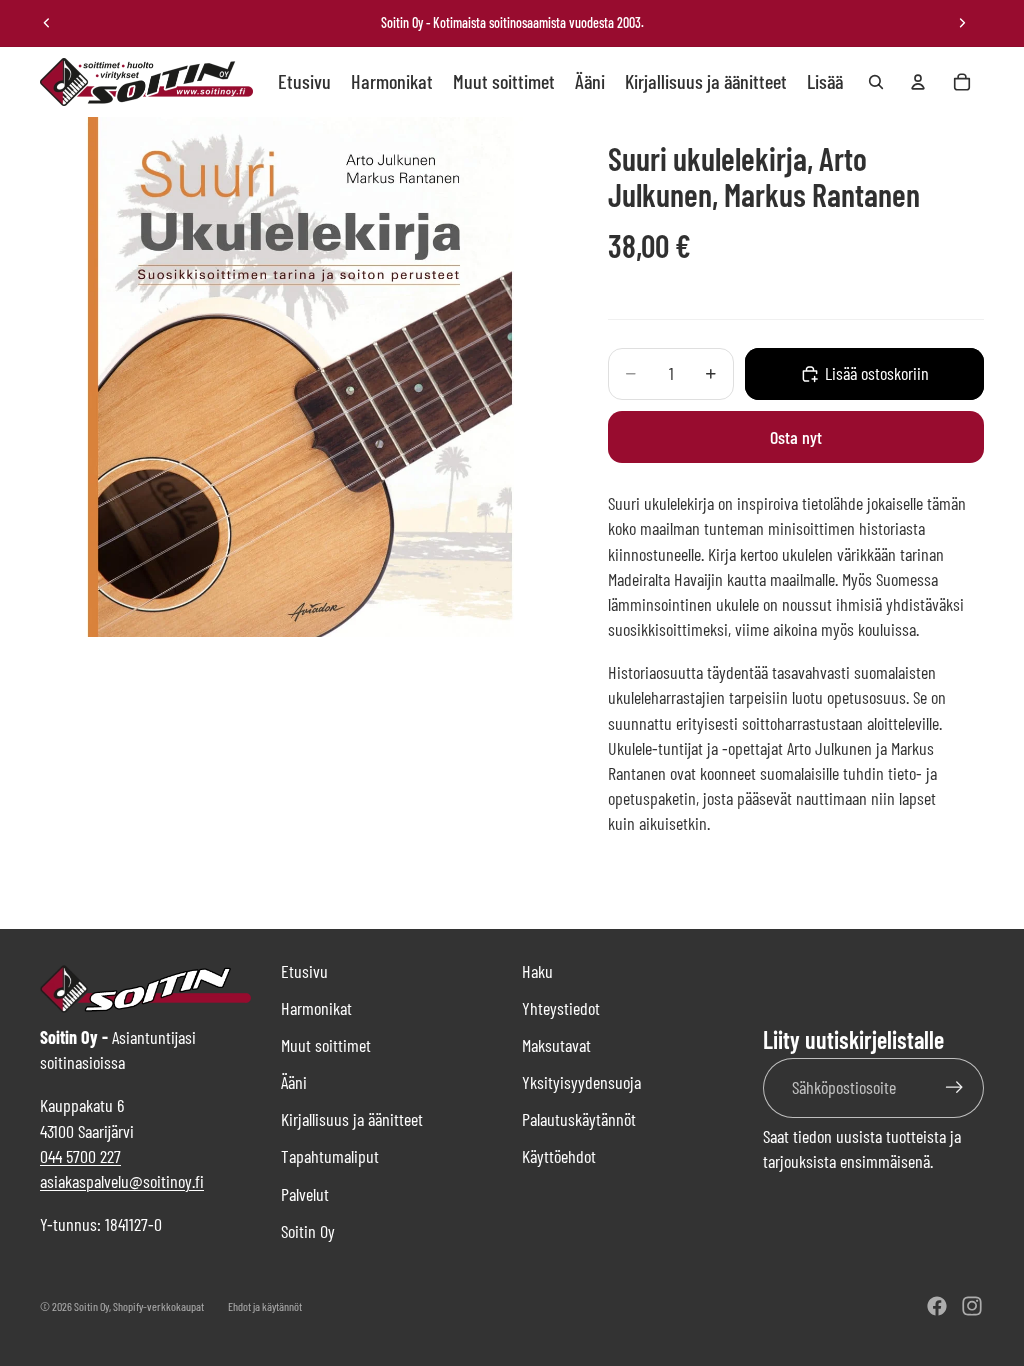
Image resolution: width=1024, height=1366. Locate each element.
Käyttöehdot (559, 1156)
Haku (537, 971)
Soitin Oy (308, 1231)
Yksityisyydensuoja (581, 1082)
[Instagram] (972, 1306)
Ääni (294, 1082)
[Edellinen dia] (47, 23)
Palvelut (305, 1194)
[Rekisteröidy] (954, 1087)
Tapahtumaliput (330, 1156)
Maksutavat (556, 1045)
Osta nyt (796, 437)
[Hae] (876, 82)
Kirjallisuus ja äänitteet (352, 1119)
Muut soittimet (326, 1045)
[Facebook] (937, 1306)
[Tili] (918, 82)
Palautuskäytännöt (579, 1119)
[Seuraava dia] (962, 23)
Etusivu (304, 971)
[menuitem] (825, 82)
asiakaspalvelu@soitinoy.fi (122, 1181)
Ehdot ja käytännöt (265, 1306)
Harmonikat (316, 1008)
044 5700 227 (80, 1156)
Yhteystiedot (561, 1008)
